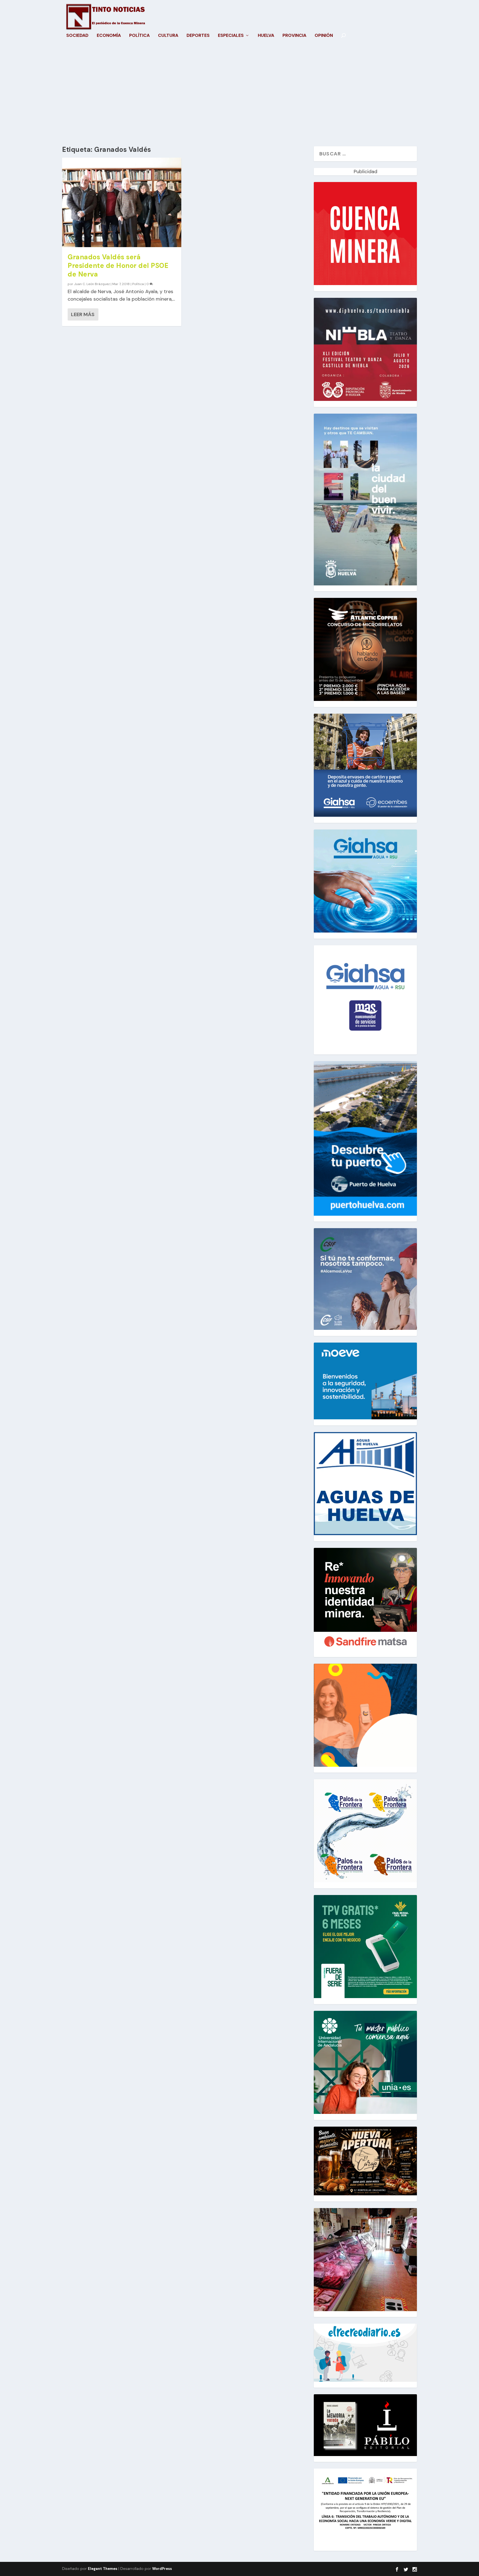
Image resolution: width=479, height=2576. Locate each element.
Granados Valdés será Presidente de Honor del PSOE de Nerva (118, 266)
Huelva (266, 36)
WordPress (162, 2569)
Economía (109, 36)
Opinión (324, 36)
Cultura (168, 36)
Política (139, 36)
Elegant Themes (103, 2569)
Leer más (83, 314)
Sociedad (77, 36)
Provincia (294, 36)
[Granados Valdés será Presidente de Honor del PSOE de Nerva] (122, 202)
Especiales (231, 36)
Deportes (198, 36)
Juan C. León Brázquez (92, 284)
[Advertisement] (239, 94)
